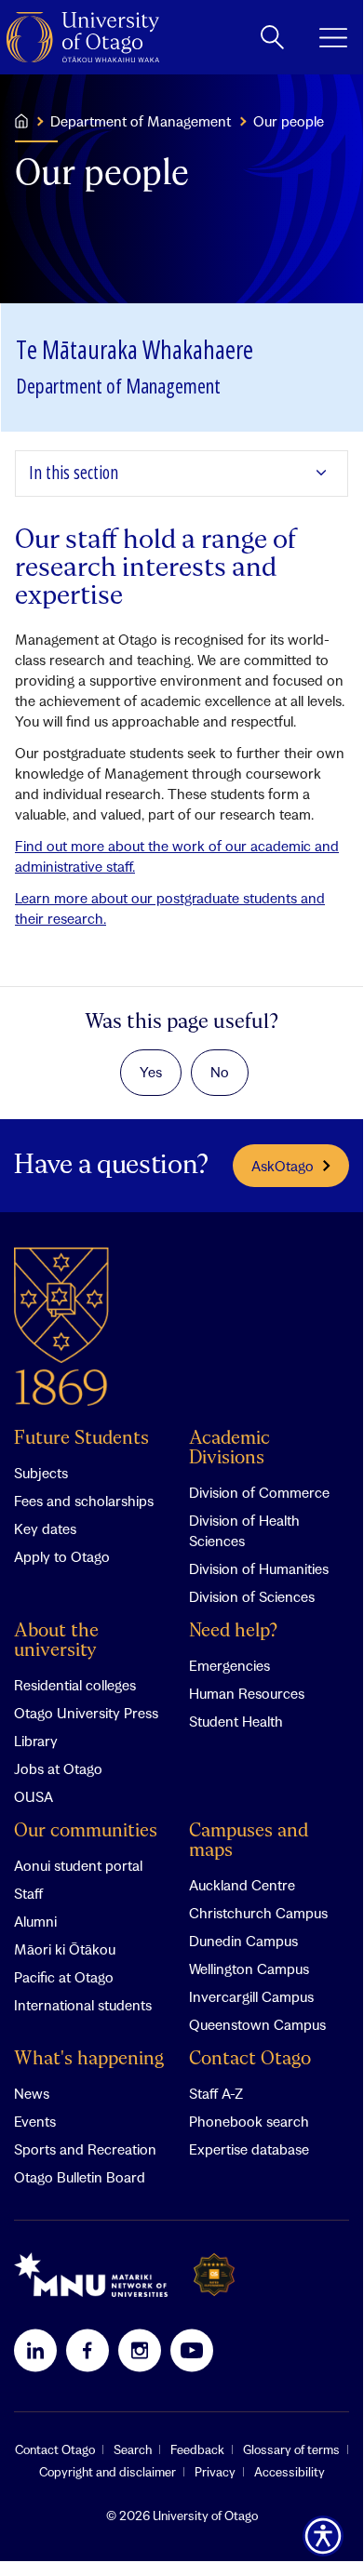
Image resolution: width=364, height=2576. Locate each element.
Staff (28, 1893)
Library (36, 1741)
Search (133, 2449)
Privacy (215, 2472)
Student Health (236, 1721)
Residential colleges (75, 1685)
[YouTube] (192, 2350)
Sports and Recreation (85, 2149)
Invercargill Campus (251, 1996)
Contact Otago (250, 2059)
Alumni (35, 1921)
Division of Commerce (259, 1492)
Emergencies (229, 1665)
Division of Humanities (259, 1568)
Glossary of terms (291, 2449)
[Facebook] (88, 2350)
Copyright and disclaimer (108, 2472)
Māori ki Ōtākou (65, 1949)
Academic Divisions (229, 1448)
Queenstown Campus (257, 2024)
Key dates (45, 1528)
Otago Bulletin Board (80, 2177)
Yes (151, 1072)
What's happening (89, 2059)
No (220, 1072)
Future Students (81, 1439)
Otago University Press (86, 1713)
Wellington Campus (249, 1969)
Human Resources (247, 1693)
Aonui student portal (78, 1865)
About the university (56, 1641)
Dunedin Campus (243, 1941)
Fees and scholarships (84, 1501)
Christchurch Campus (258, 1913)
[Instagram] (140, 2350)
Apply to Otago (62, 1556)
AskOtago (283, 1166)
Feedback (197, 2449)
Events (35, 2121)
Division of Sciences (252, 1596)
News (32, 2093)
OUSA (34, 1796)
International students (83, 2005)
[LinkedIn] (35, 2350)
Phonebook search (249, 2121)
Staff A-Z (216, 2093)
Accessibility (290, 2472)
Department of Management (141, 121)
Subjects (41, 1473)
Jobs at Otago (58, 1768)
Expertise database (249, 2149)
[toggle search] (272, 37)
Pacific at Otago (64, 1977)
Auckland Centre (242, 1885)
